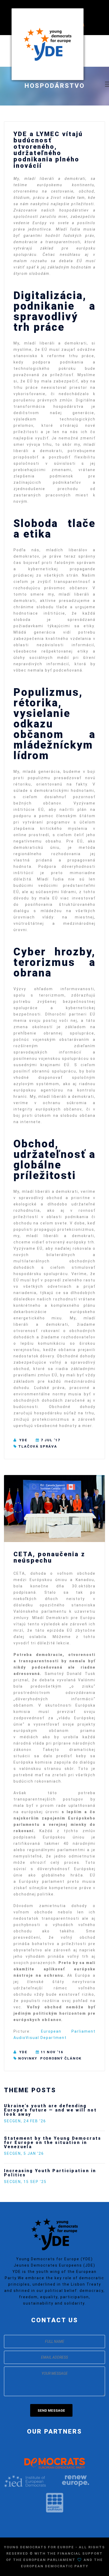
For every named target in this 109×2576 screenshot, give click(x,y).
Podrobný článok (61, 2058)
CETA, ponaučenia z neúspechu (49, 1557)
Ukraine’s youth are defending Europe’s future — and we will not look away (50, 2110)
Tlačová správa (38, 1446)
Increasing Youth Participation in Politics (50, 2173)
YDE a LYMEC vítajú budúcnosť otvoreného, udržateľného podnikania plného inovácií (48, 150)
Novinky (28, 2058)
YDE (23, 1440)
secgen (12, 2121)
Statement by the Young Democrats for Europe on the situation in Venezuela (53, 2142)
